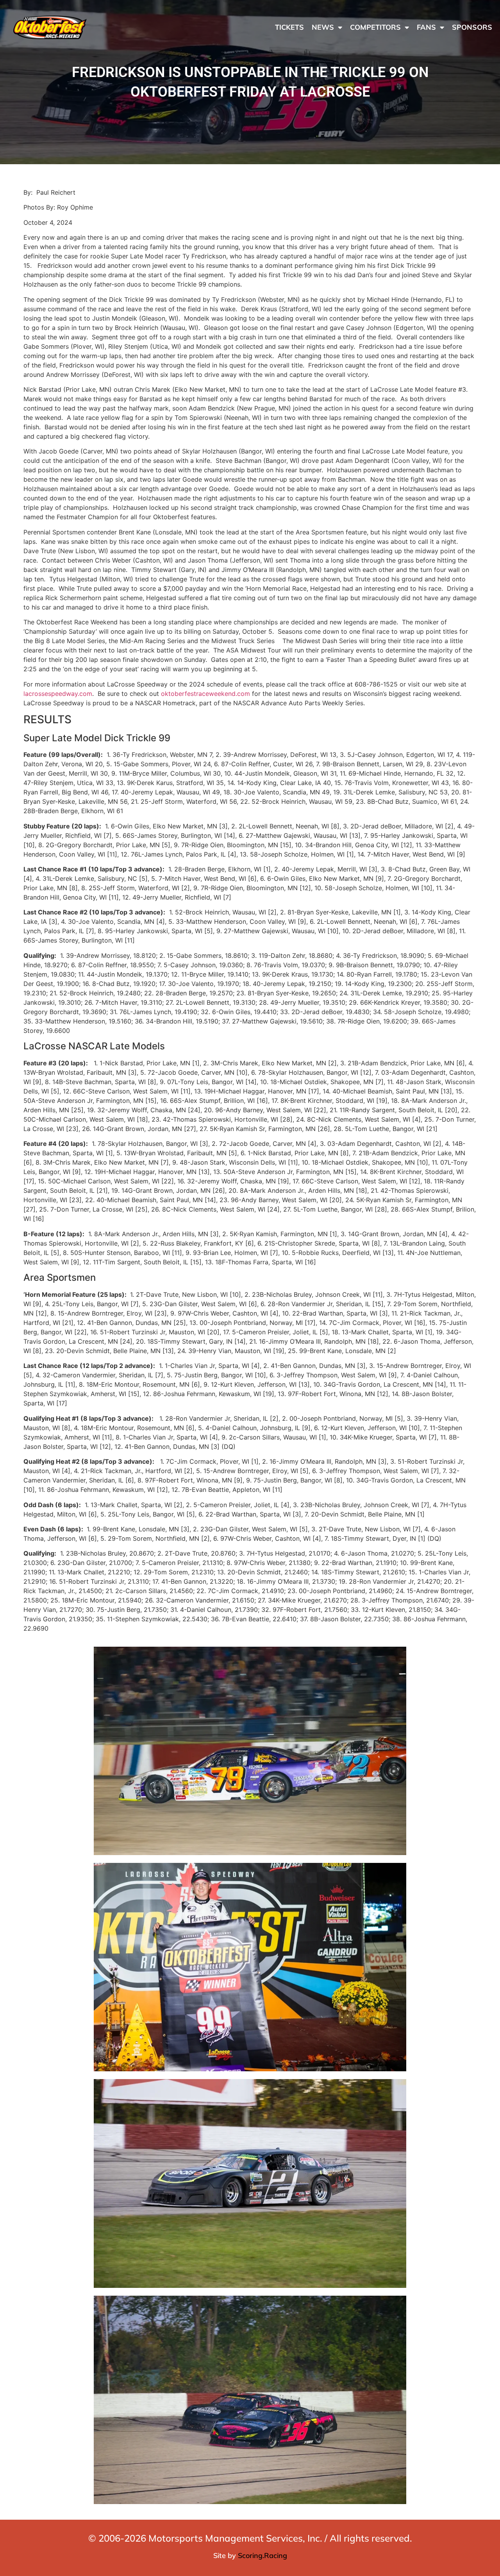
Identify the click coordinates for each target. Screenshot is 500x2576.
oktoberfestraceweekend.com (205, 694)
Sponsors (472, 27)
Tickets (289, 27)
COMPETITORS (375, 27)
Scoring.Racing (262, 2555)
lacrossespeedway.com (58, 694)
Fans (426, 27)
